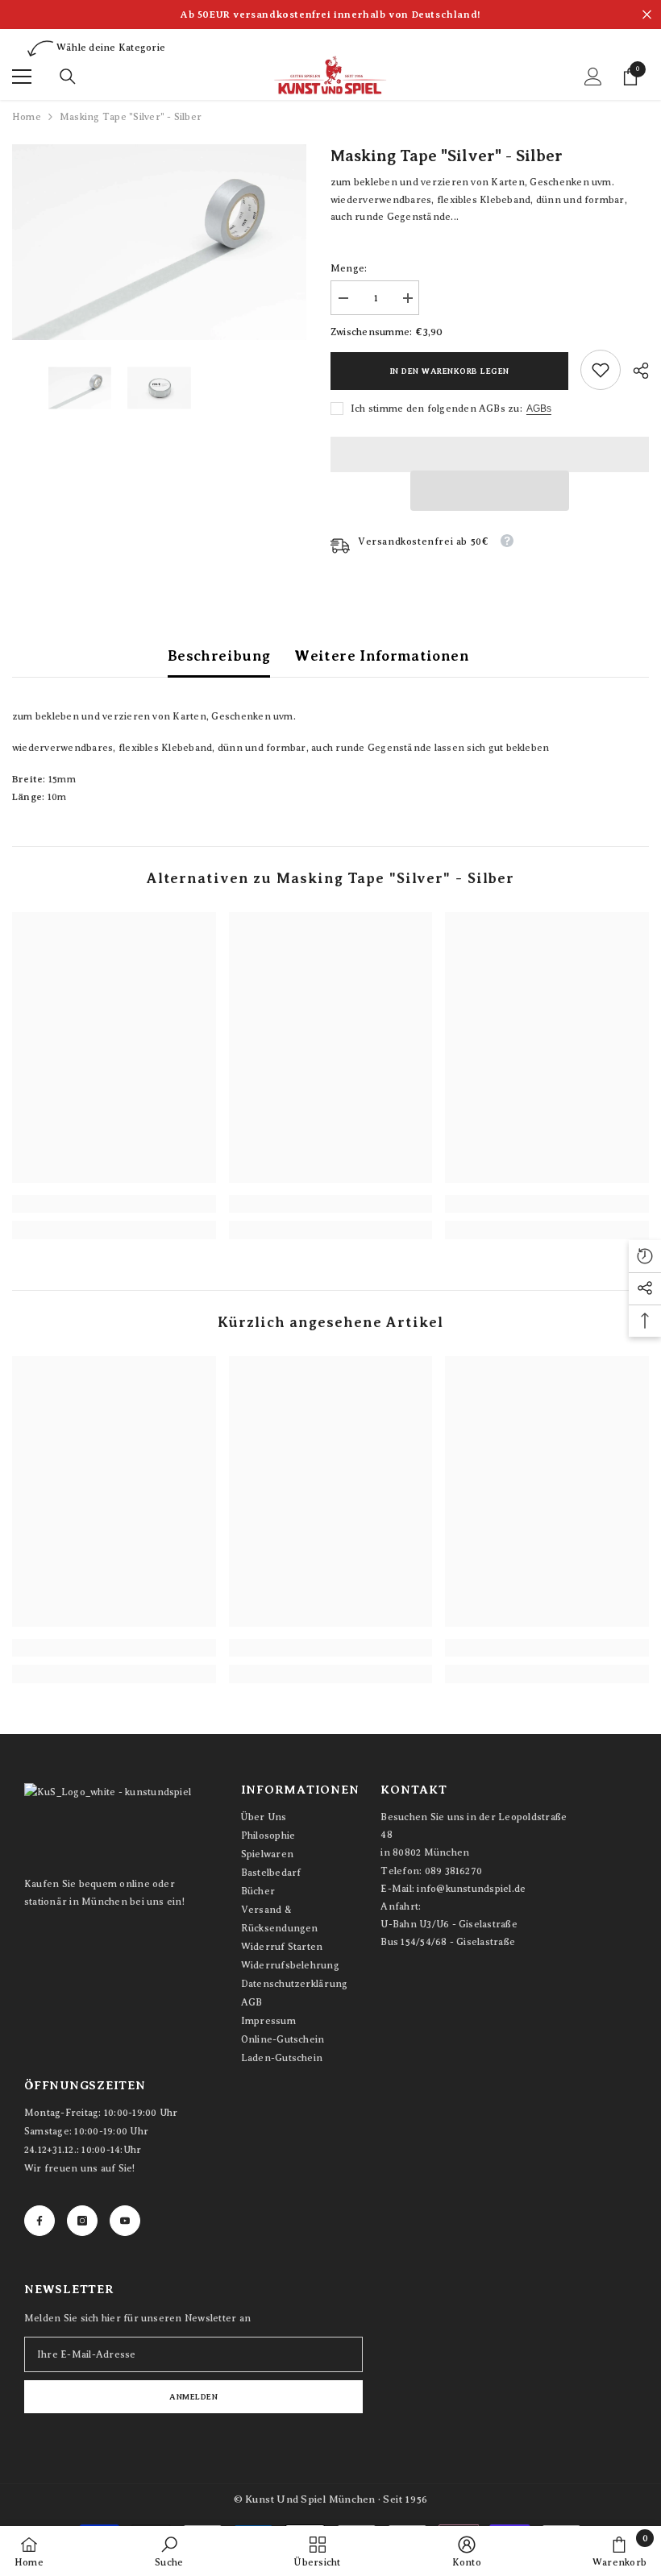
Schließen (647, 15)
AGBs (539, 409)
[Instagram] (82, 2221)
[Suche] (68, 77)
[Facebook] (39, 2221)
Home (27, 117)
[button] (490, 491)
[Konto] (593, 77)
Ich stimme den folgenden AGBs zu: (437, 409)
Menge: (349, 268)
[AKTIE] (635, 371)
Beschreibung (219, 656)
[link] (601, 370)
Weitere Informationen (382, 656)
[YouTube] (125, 2221)
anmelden (193, 2397)
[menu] (22, 77)
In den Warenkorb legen (450, 371)
